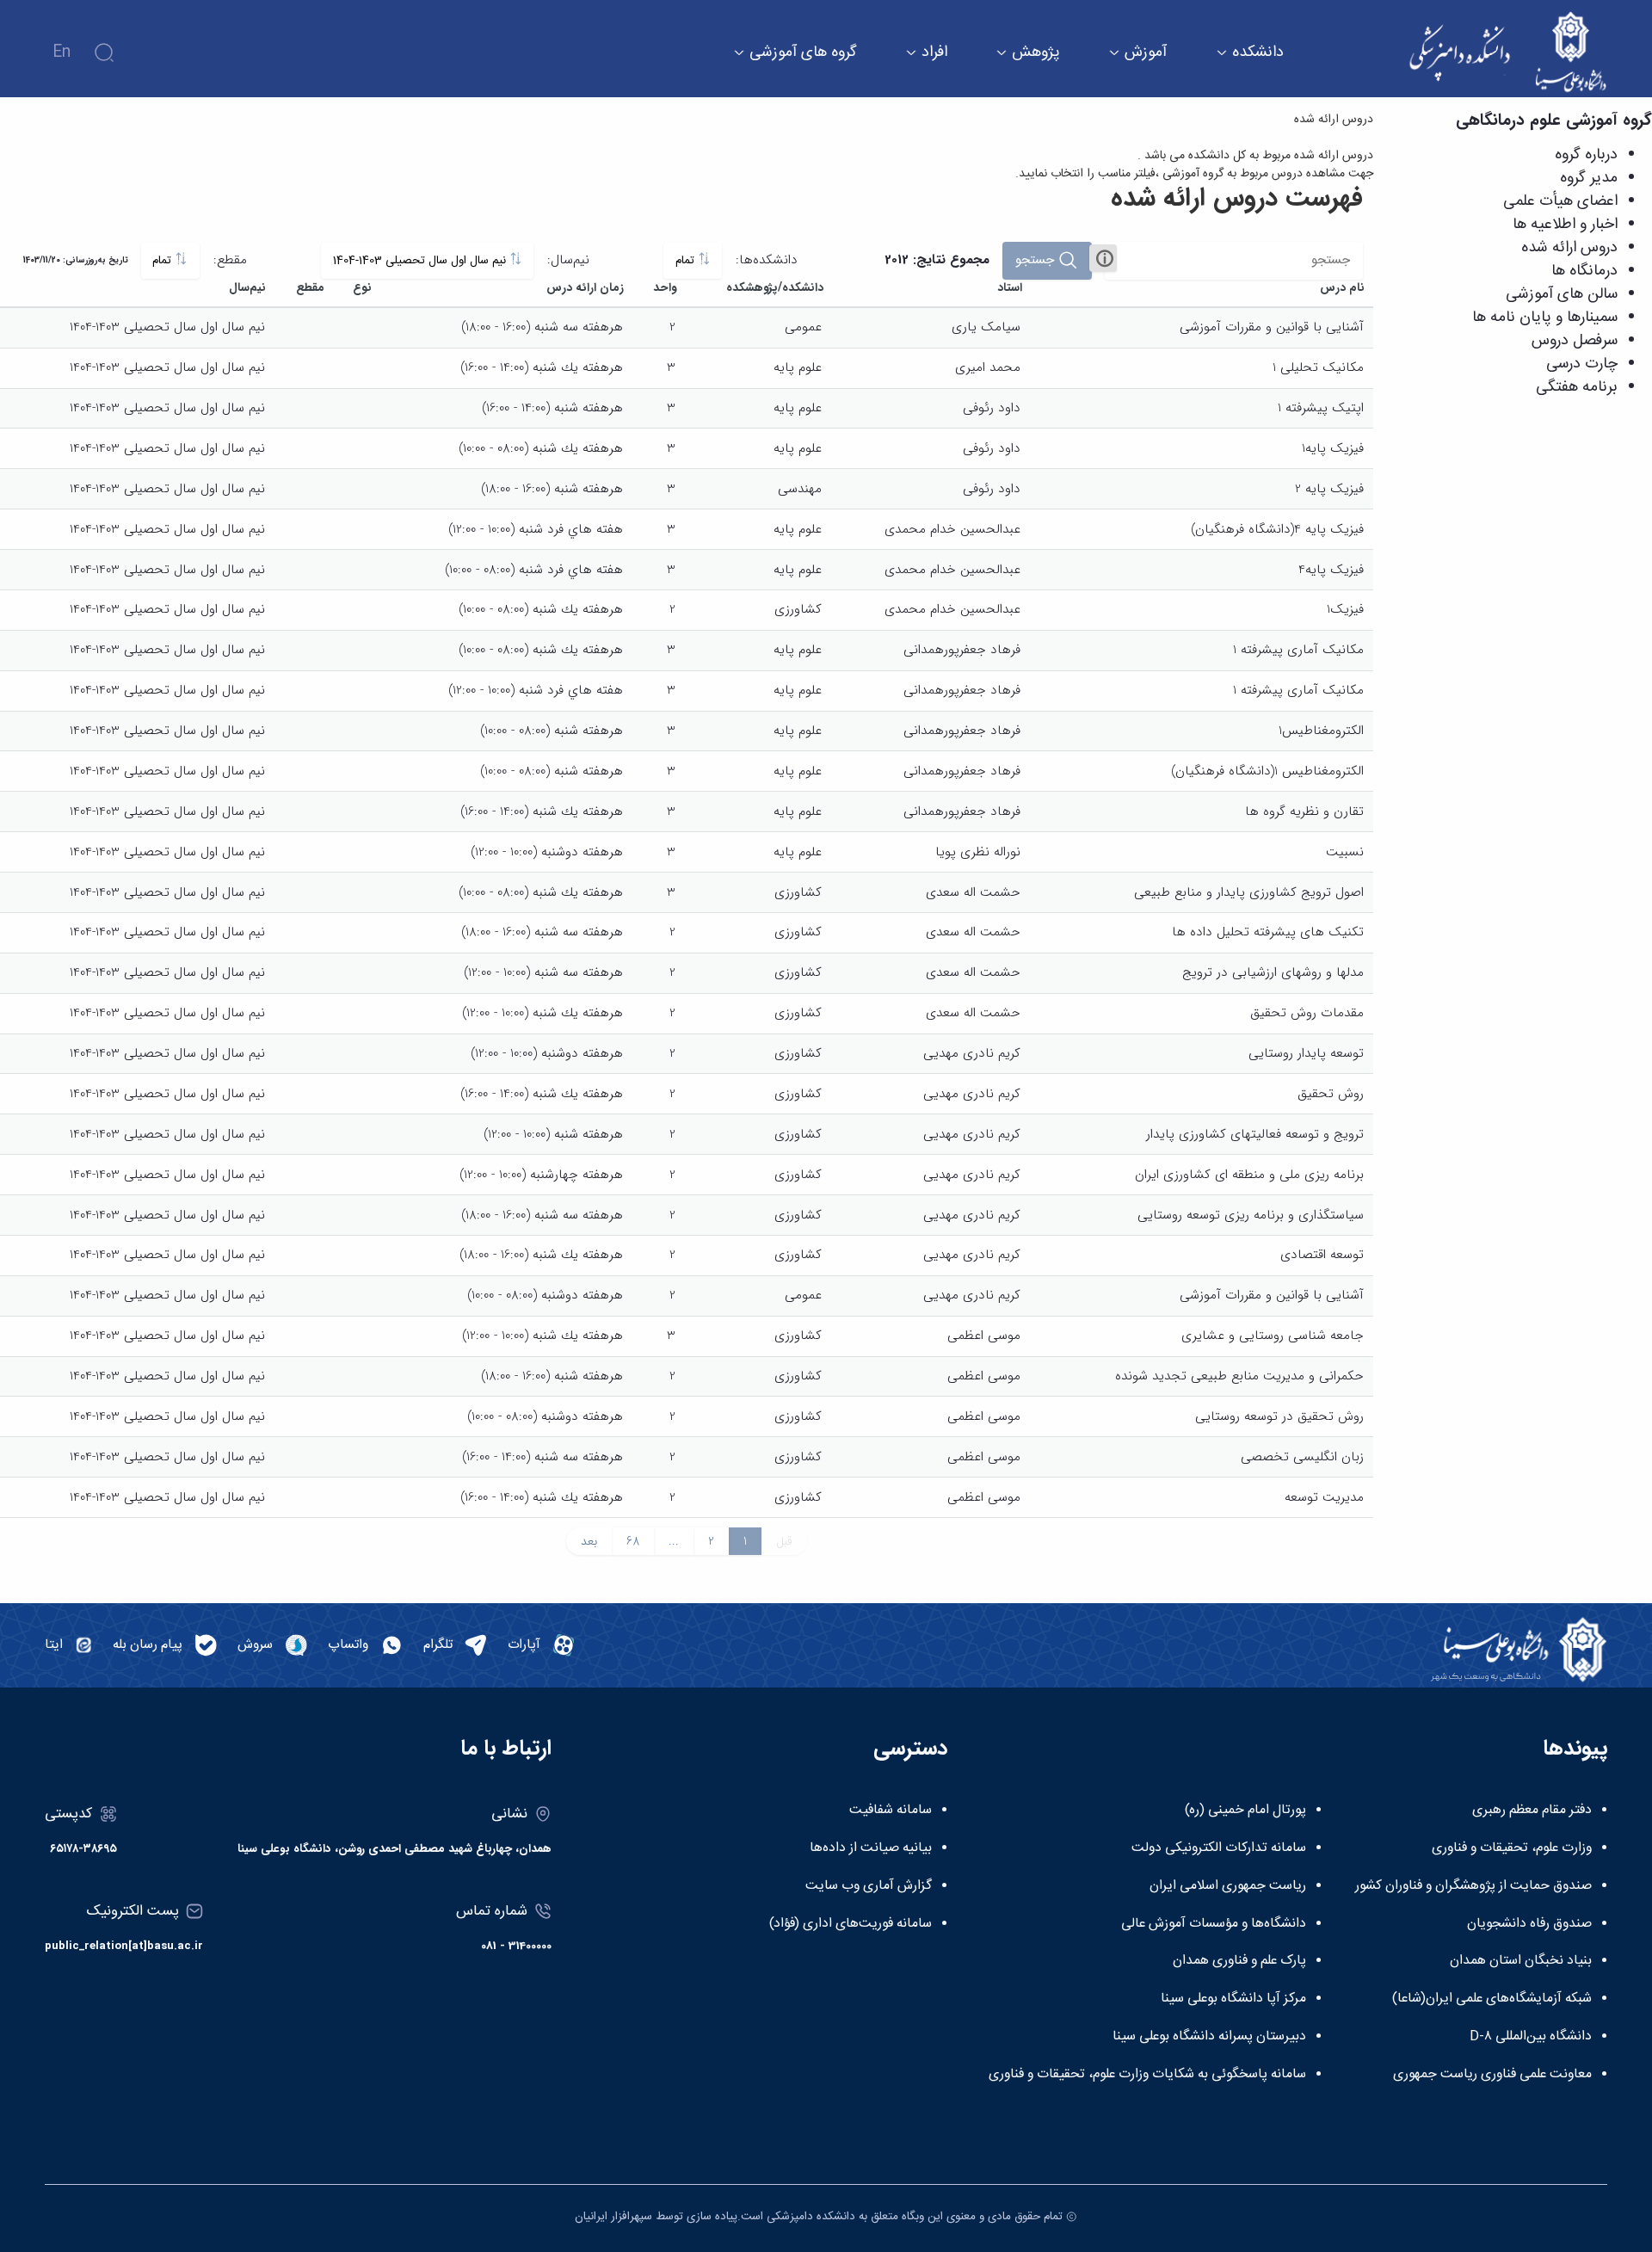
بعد (589, 1541)
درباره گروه (1586, 155)
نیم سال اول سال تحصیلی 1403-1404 (421, 261)
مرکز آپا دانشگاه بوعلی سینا (1233, 1999)
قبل (784, 1541)
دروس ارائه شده (1569, 248)
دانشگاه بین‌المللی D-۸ (1531, 2037)
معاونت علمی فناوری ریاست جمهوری (1492, 2075)
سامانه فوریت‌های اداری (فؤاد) (851, 1924)
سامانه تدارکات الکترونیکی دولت (1219, 1848)
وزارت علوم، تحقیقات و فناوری (1512, 1848)
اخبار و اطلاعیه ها (1565, 225)
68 (633, 1541)
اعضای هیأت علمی (1560, 201)
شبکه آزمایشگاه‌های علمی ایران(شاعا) (1492, 1999)
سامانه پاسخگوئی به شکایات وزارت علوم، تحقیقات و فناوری (1147, 2075)
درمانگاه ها (1584, 271)
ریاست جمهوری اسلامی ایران (1228, 1886)
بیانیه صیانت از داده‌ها (871, 1848)
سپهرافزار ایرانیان (613, 2217)
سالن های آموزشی (1562, 294)
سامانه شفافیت (891, 1811)
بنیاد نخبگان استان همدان (1521, 1961)
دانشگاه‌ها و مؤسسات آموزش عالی (1214, 1924)
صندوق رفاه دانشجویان (1529, 1924)
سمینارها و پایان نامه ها (1545, 318)
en (62, 52)
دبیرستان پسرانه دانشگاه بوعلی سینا (1209, 2037)
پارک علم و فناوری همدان (1239, 1961)
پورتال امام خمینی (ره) (1245, 1811)
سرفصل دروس (1575, 341)
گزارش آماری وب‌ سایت (869, 1886)
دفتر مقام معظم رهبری (1532, 1811)
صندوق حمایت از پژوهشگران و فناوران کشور (1473, 1886)
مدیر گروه (1589, 178)
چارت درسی (1582, 364)
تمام (687, 261)
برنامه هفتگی (1577, 387)
